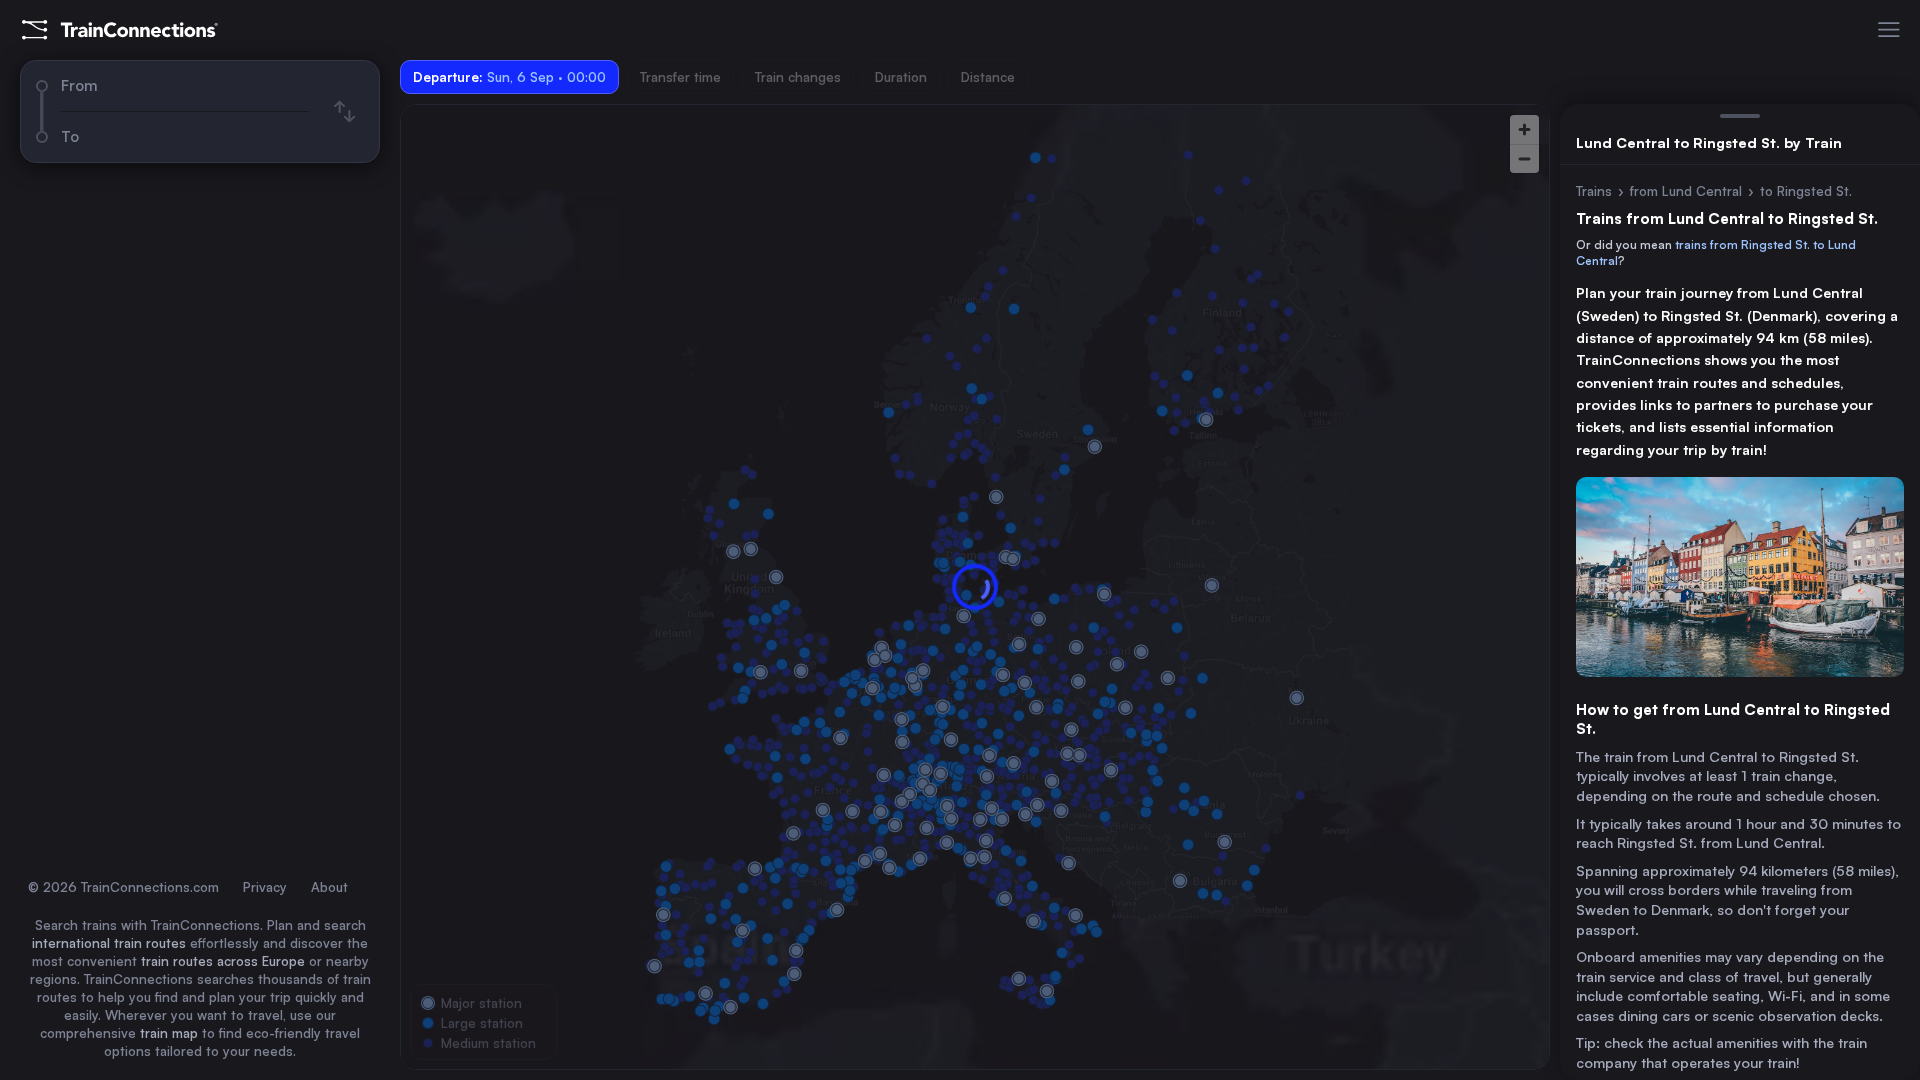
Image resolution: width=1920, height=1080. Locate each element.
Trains (1594, 191)
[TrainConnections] (120, 30)
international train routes (109, 943)
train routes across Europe (223, 961)
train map (169, 1033)
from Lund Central (1686, 191)
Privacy (265, 887)
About (329, 887)
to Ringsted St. (1806, 191)
